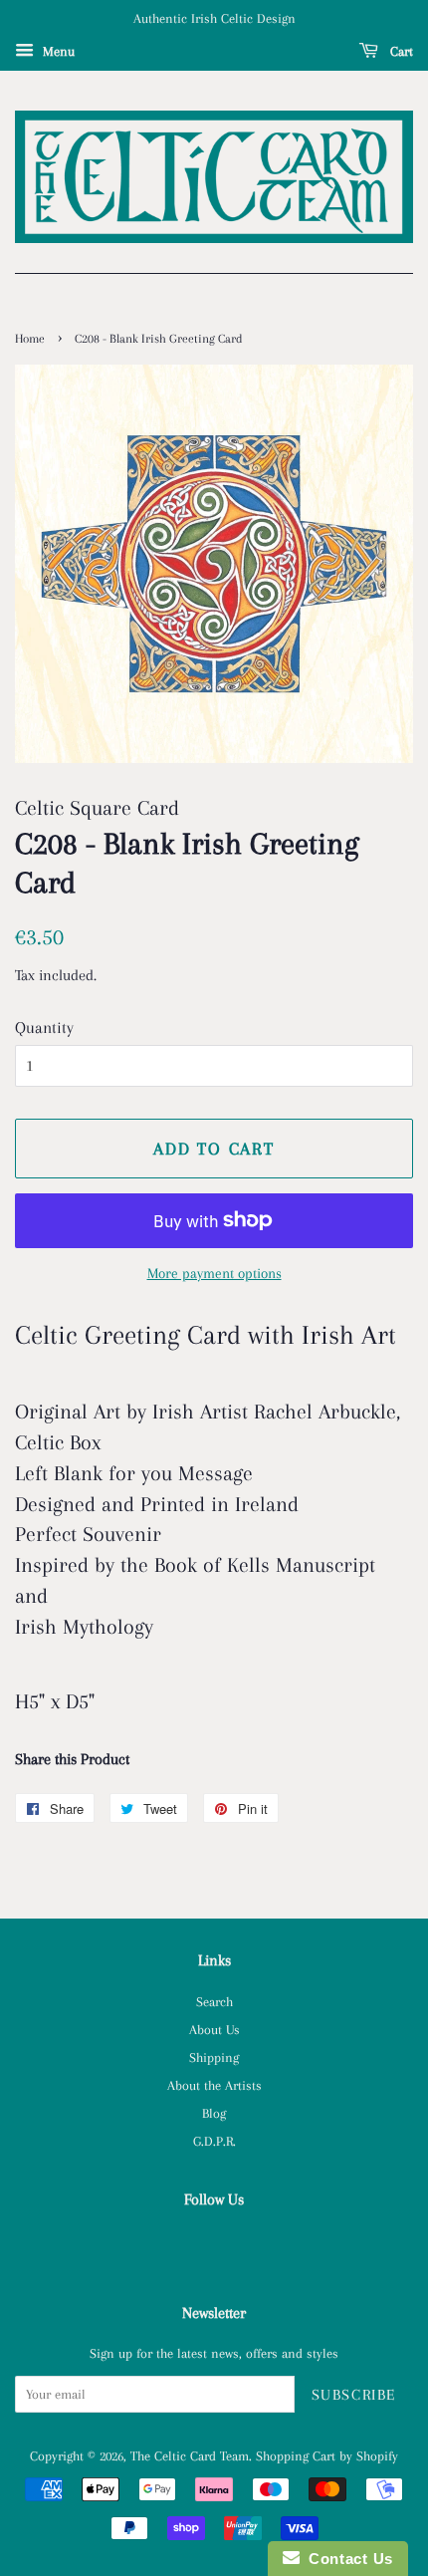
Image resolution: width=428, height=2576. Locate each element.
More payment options (214, 1273)
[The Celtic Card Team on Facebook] (214, 2243)
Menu (57, 51)
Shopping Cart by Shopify (327, 2455)
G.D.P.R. (214, 2141)
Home (30, 339)
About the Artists (214, 2085)
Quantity (44, 1028)
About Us (214, 2029)
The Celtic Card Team (190, 2455)
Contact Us (346, 2559)
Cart (400, 51)
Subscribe (354, 2395)
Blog (214, 2113)
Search (214, 2001)
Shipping (214, 2057)
